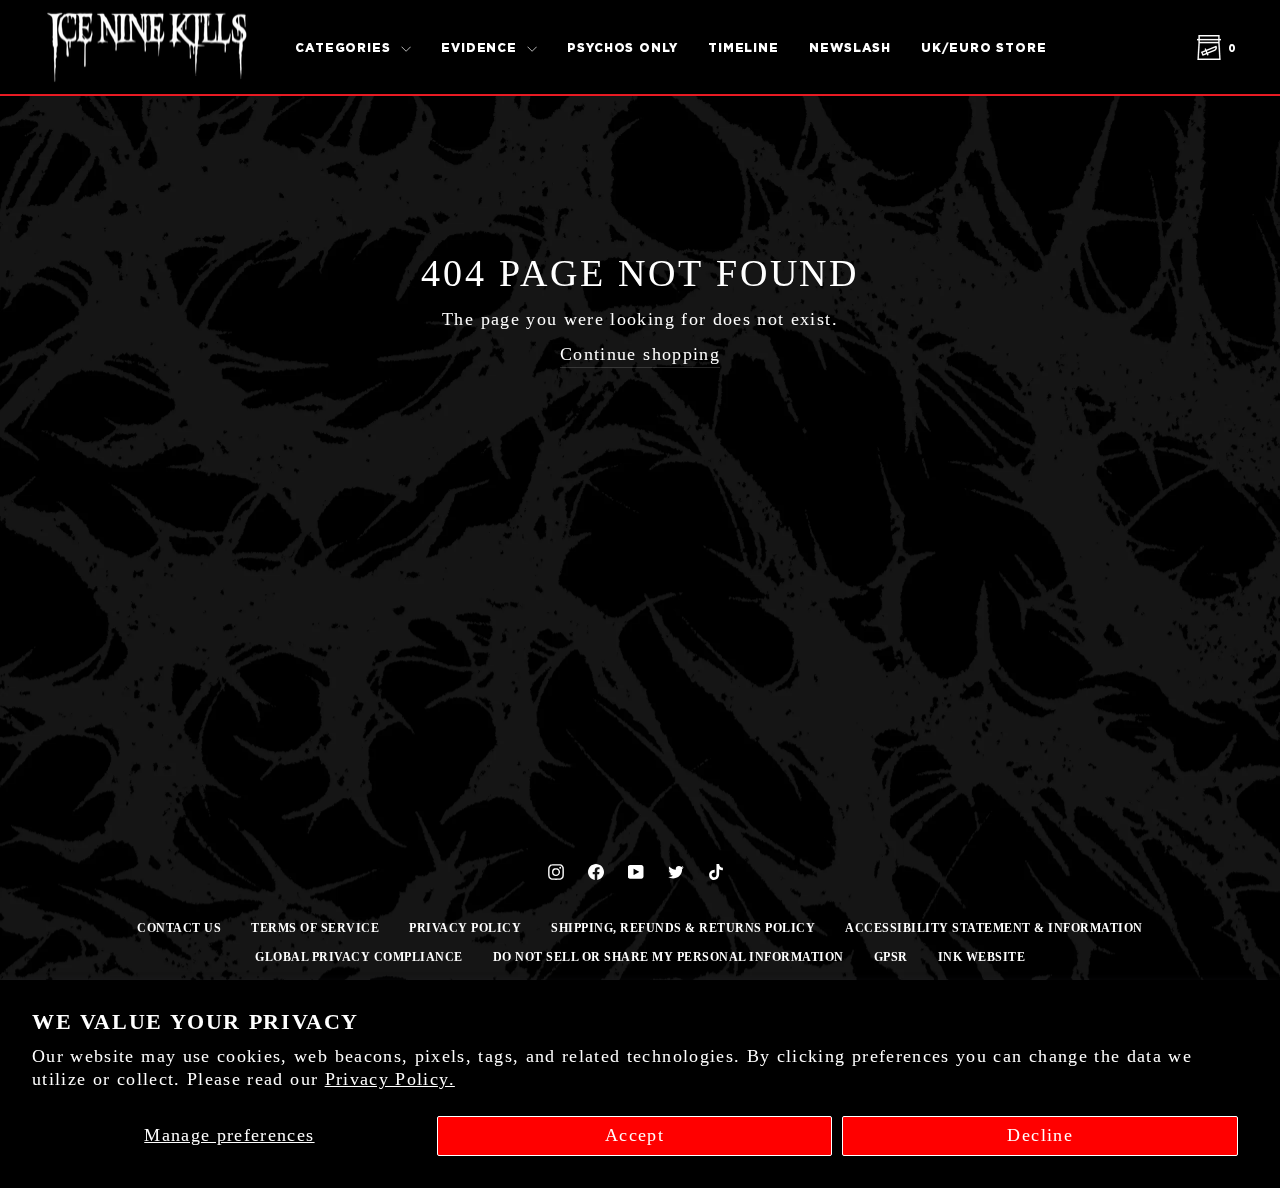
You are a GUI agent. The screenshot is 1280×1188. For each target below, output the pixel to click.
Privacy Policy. (390, 1079)
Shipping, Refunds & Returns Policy (683, 928)
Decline (1039, 1135)
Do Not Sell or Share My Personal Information (668, 957)
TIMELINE (743, 47)
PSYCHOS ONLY (622, 47)
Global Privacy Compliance (359, 957)
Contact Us (179, 928)
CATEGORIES (345, 47)
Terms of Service (315, 928)
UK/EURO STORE (984, 47)
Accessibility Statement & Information (994, 928)
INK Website (982, 957)
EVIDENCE (481, 47)
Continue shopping (640, 354)
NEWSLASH (850, 47)
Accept (634, 1135)
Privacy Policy (465, 928)
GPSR (891, 957)
